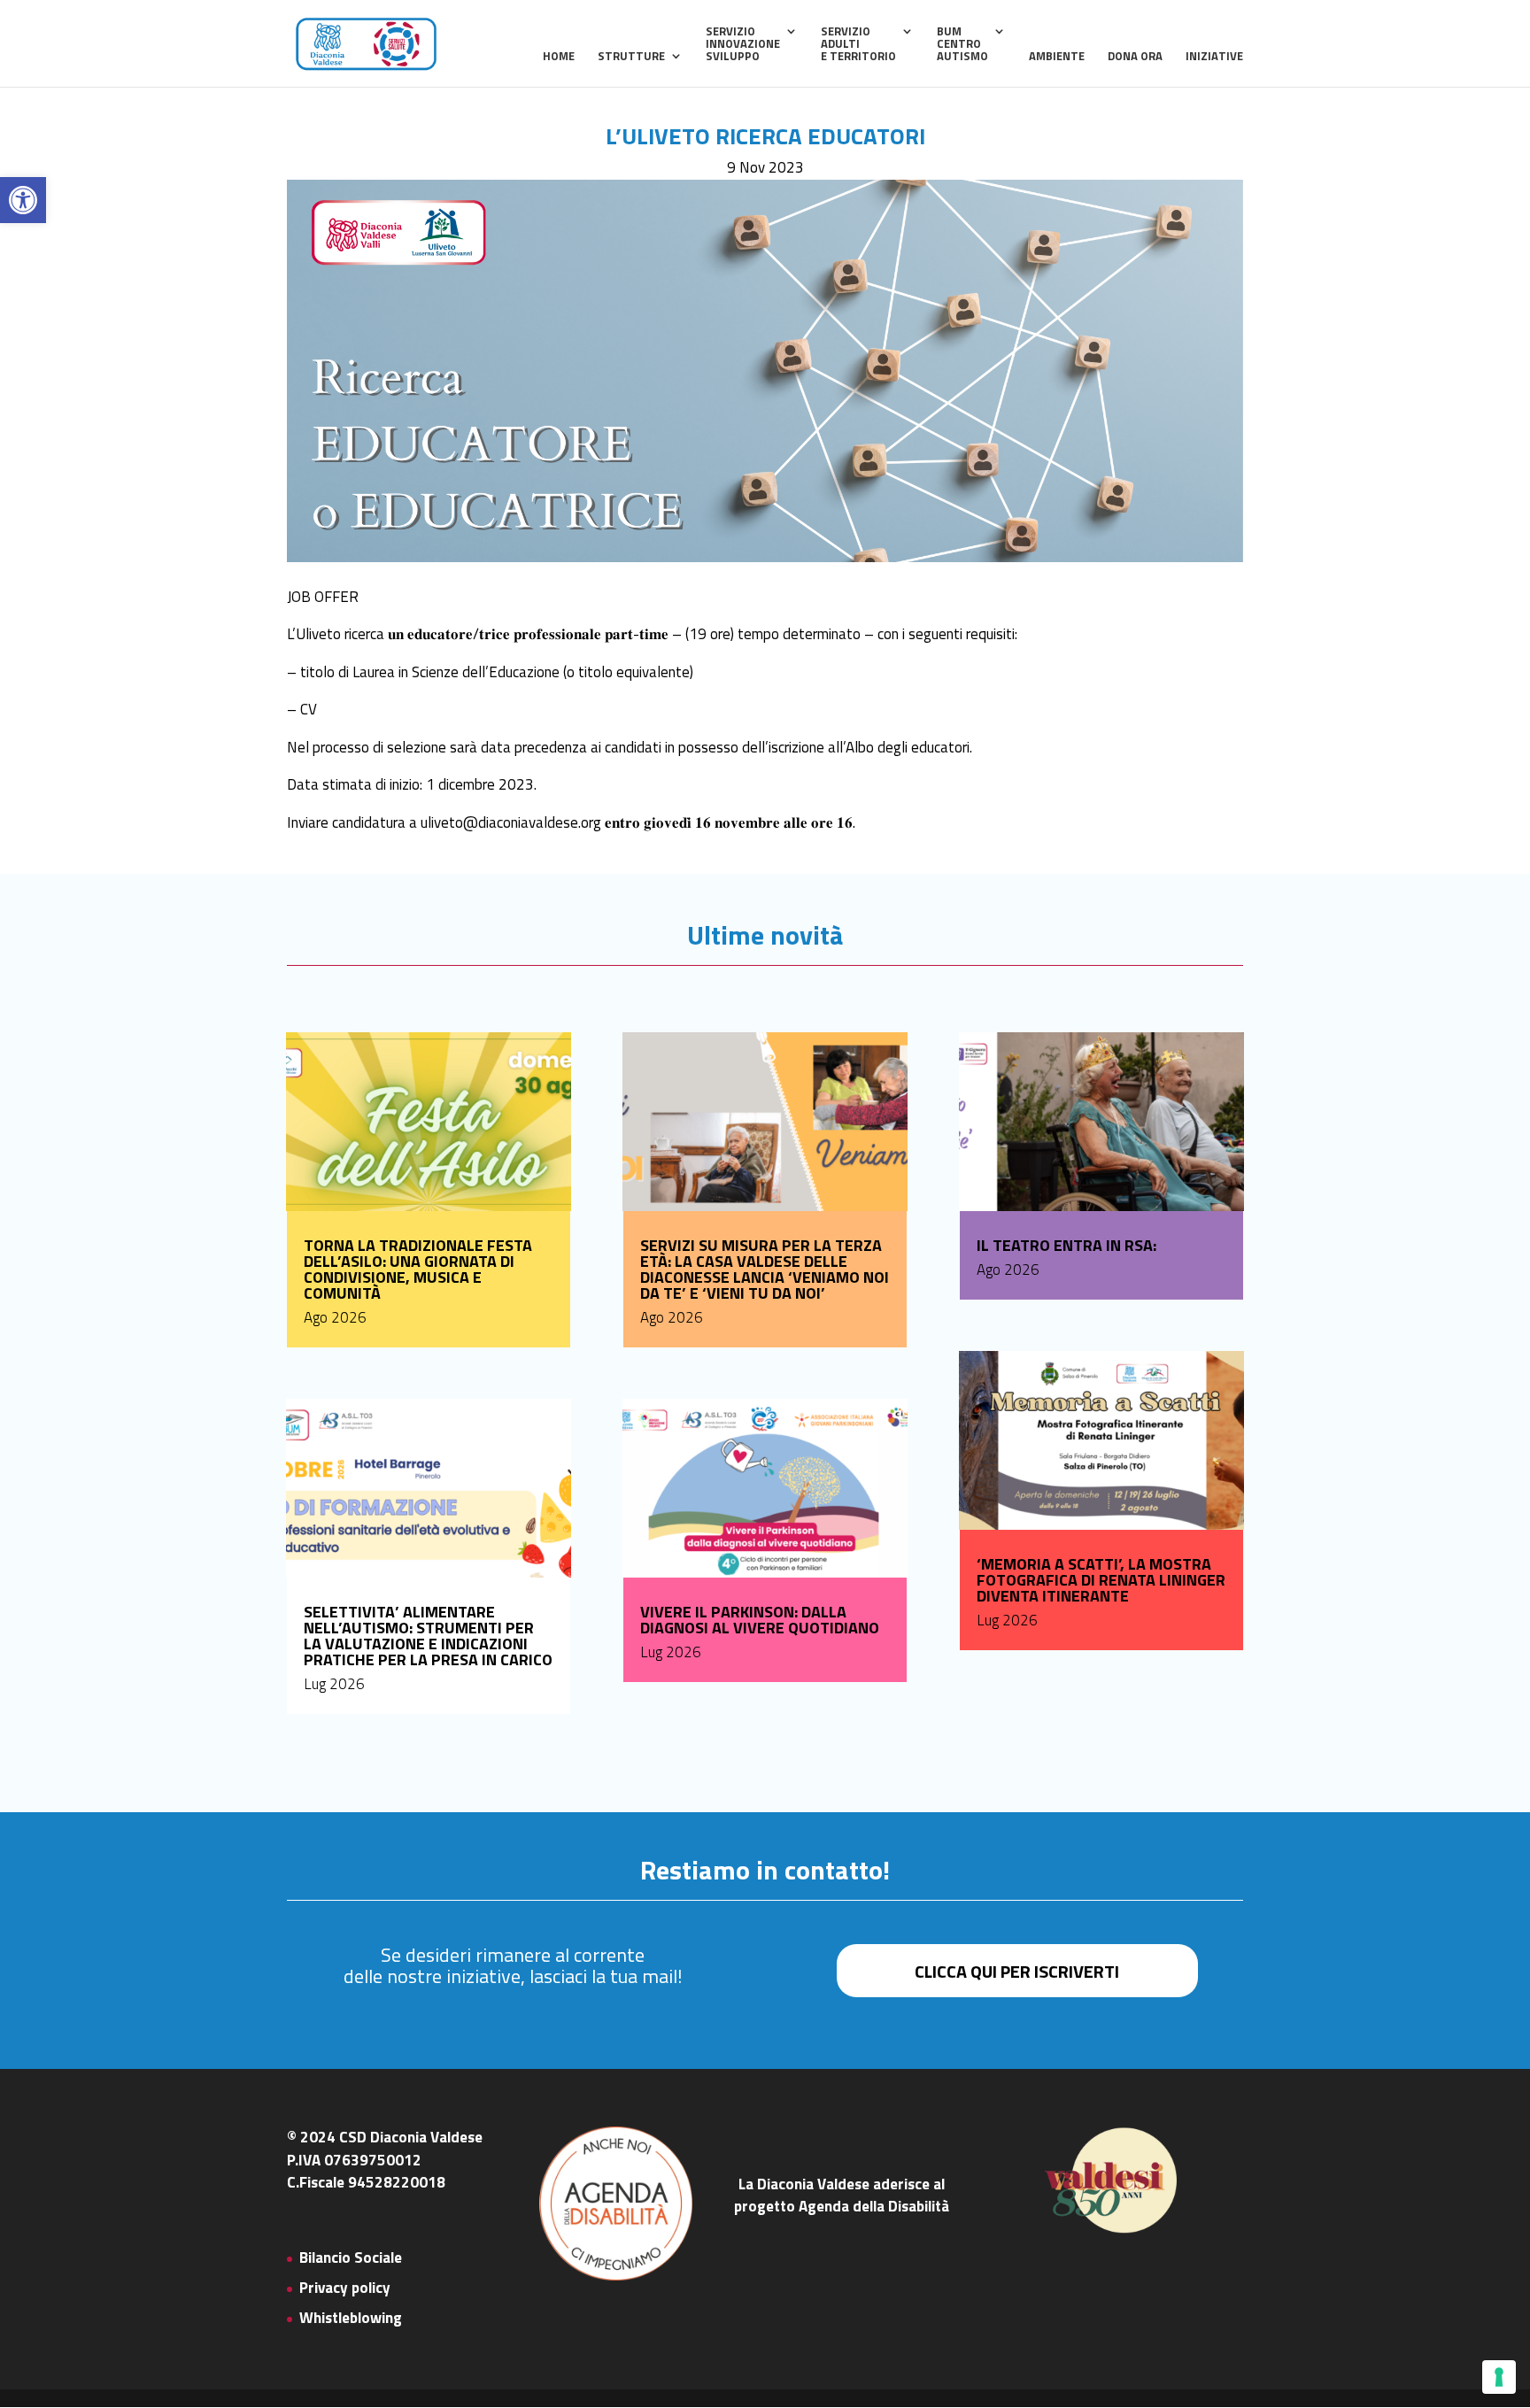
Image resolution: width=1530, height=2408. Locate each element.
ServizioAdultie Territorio (858, 45)
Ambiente (1057, 57)
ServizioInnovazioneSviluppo (743, 45)
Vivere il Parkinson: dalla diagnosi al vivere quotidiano (760, 1620)
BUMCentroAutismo (962, 45)
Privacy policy (345, 2288)
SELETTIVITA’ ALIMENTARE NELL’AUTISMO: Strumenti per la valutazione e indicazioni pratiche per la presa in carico (428, 1636)
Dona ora (1135, 57)
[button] (23, 200)
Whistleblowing (351, 2318)
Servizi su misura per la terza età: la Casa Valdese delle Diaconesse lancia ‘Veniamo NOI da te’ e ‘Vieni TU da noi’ (765, 1269)
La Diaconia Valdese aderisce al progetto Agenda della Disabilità (842, 2196)
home (559, 57)
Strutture (631, 57)
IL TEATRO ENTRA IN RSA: (1066, 1245)
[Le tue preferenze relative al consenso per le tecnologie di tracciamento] (1499, 2377)
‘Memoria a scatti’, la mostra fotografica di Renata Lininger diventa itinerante (1101, 1580)
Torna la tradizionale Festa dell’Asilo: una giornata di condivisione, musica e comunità (418, 1269)
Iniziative (1214, 57)
